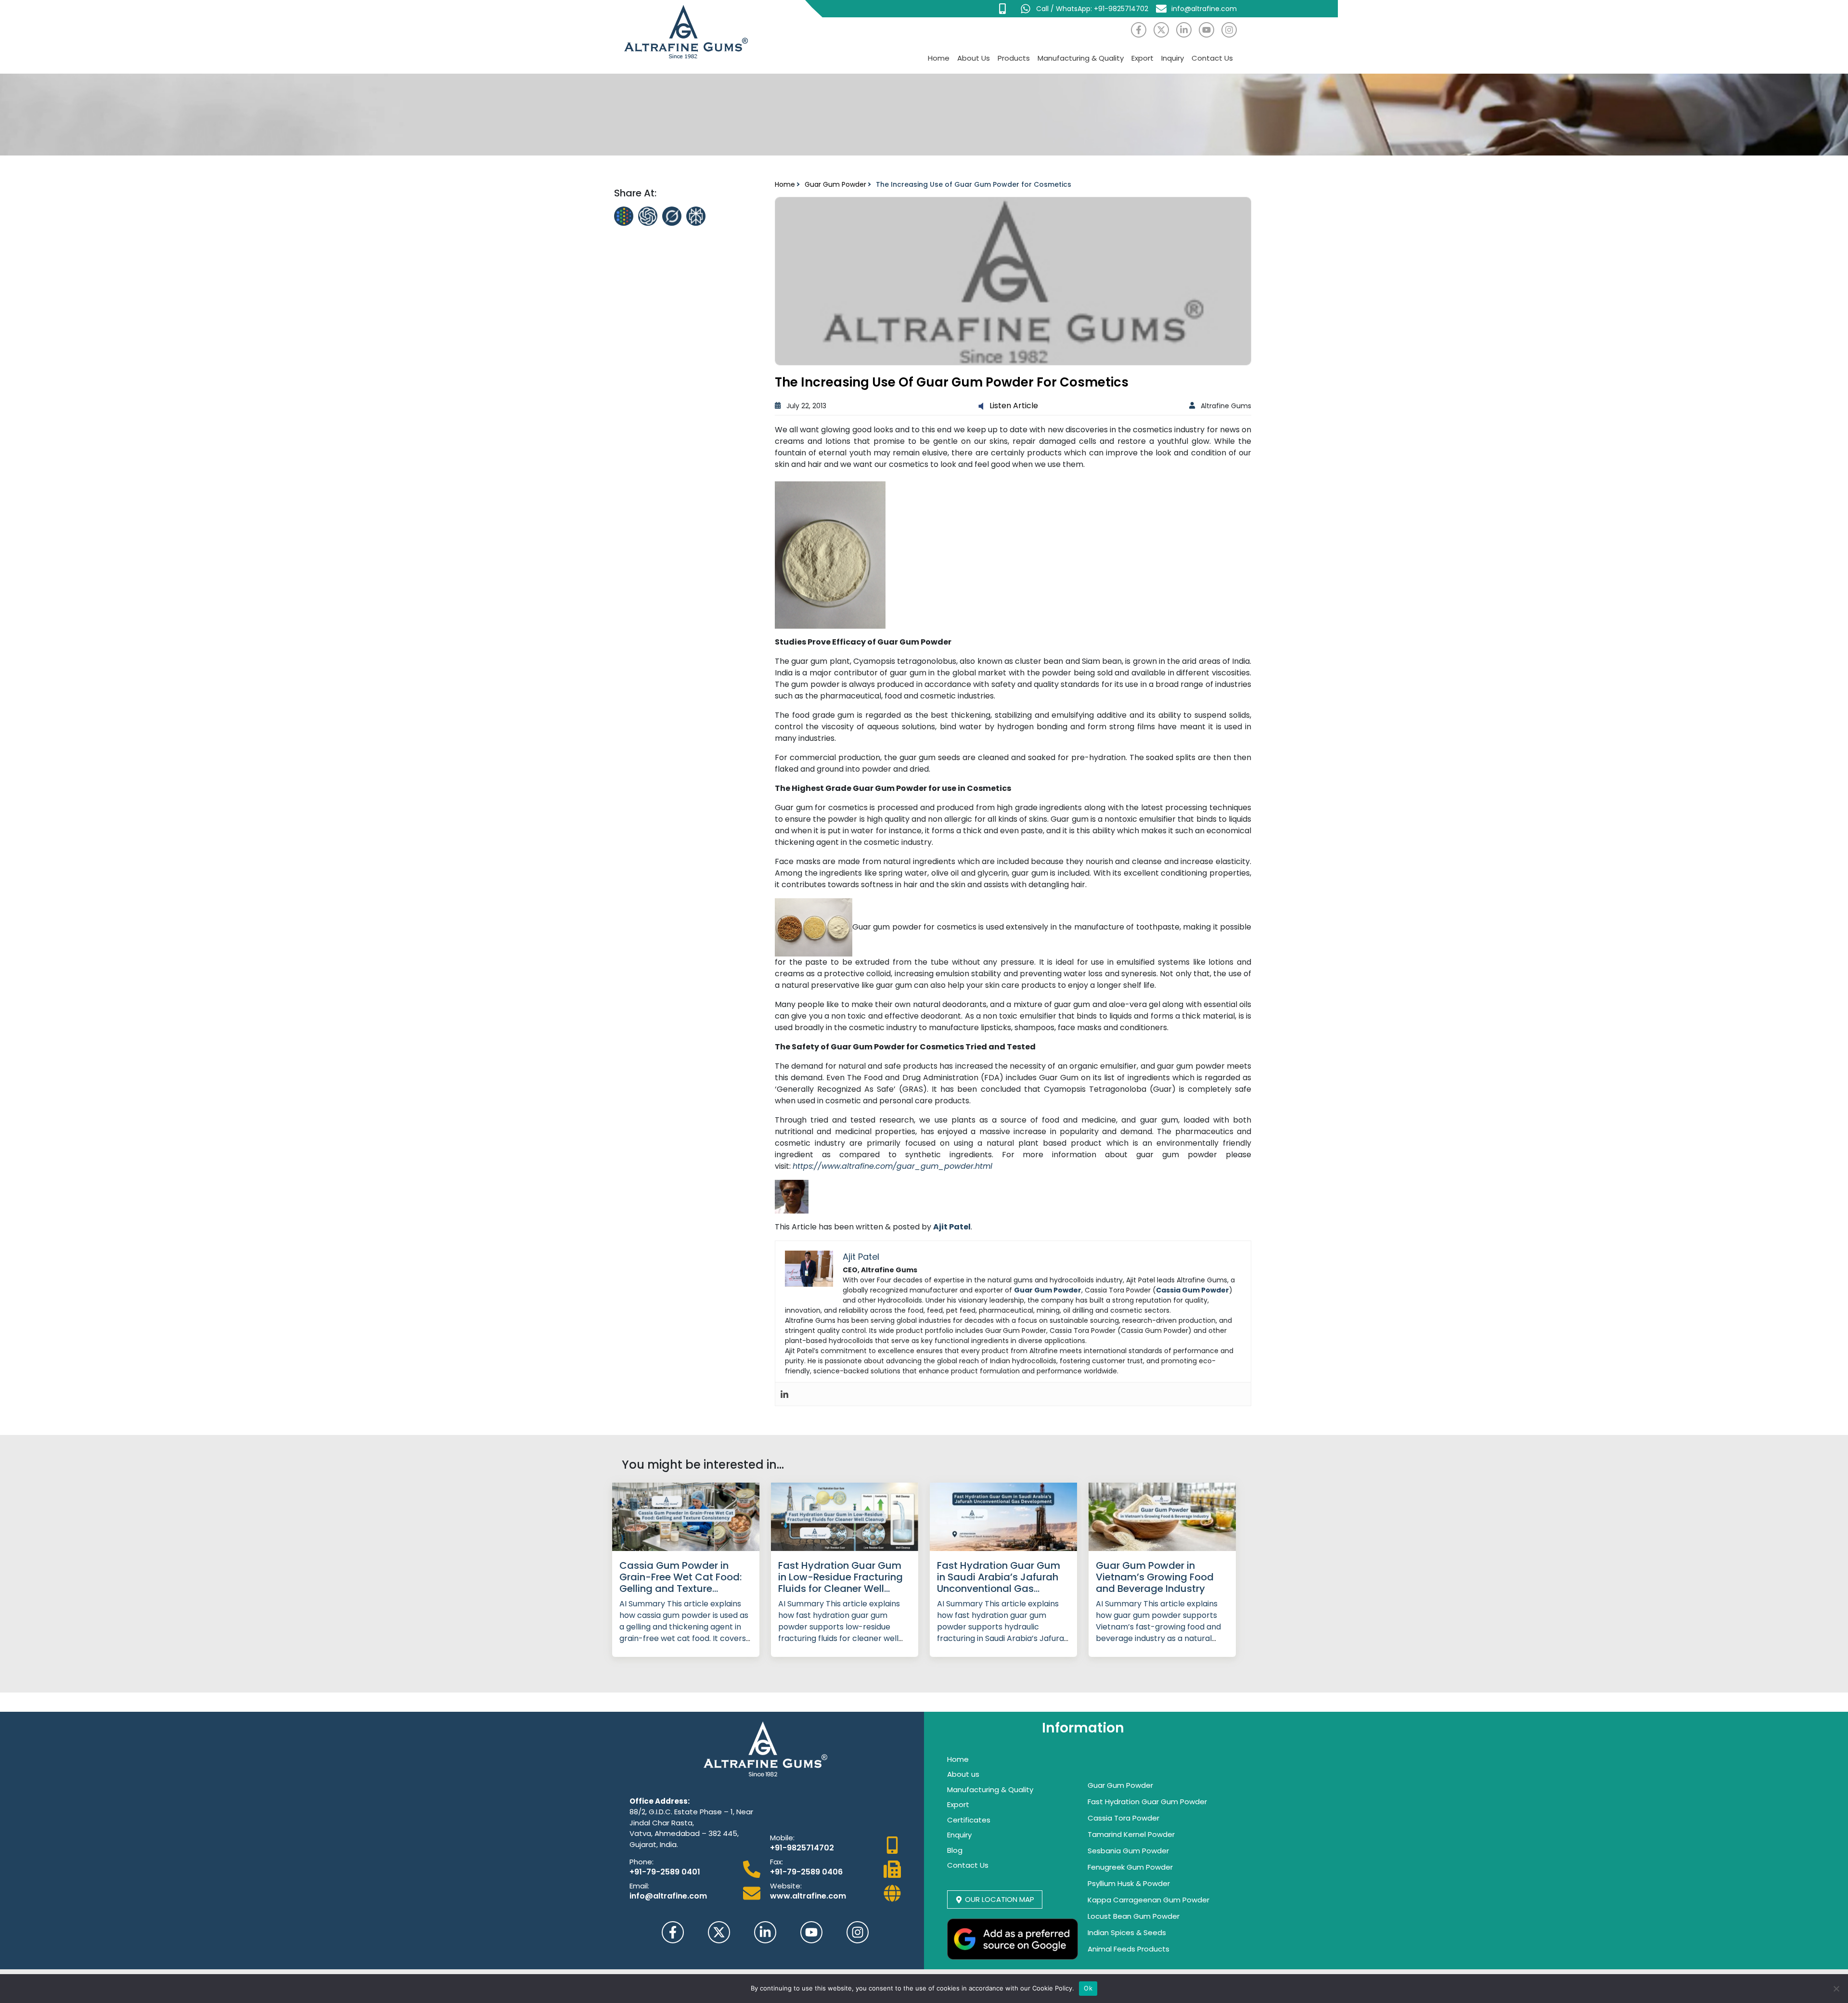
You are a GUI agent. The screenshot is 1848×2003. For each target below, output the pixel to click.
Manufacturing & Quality (1081, 58)
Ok (1088, 1988)
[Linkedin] (784, 1394)
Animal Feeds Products (1129, 1949)
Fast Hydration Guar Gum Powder (1147, 1802)
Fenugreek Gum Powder (1130, 1867)
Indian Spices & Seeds (1127, 1932)
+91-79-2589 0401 (665, 1872)
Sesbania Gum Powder (1128, 1851)
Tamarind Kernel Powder (1131, 1834)
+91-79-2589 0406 (806, 1872)
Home (939, 58)
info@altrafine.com (668, 1896)
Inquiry (1173, 58)
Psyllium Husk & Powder (1129, 1883)
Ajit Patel (952, 1227)
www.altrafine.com (808, 1896)
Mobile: (782, 1838)
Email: (639, 1886)
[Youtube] (1206, 30)
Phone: (642, 1862)
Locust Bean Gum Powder (1134, 1916)
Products (1014, 58)
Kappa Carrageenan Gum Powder (1149, 1900)
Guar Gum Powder (835, 184)
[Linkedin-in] (1184, 30)
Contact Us (1212, 58)
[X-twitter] (1161, 30)
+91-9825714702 (802, 1848)
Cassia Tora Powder (1123, 1818)
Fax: (776, 1862)
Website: (786, 1886)
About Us (974, 58)
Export (1142, 58)
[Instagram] (1229, 30)
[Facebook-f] (1139, 30)
